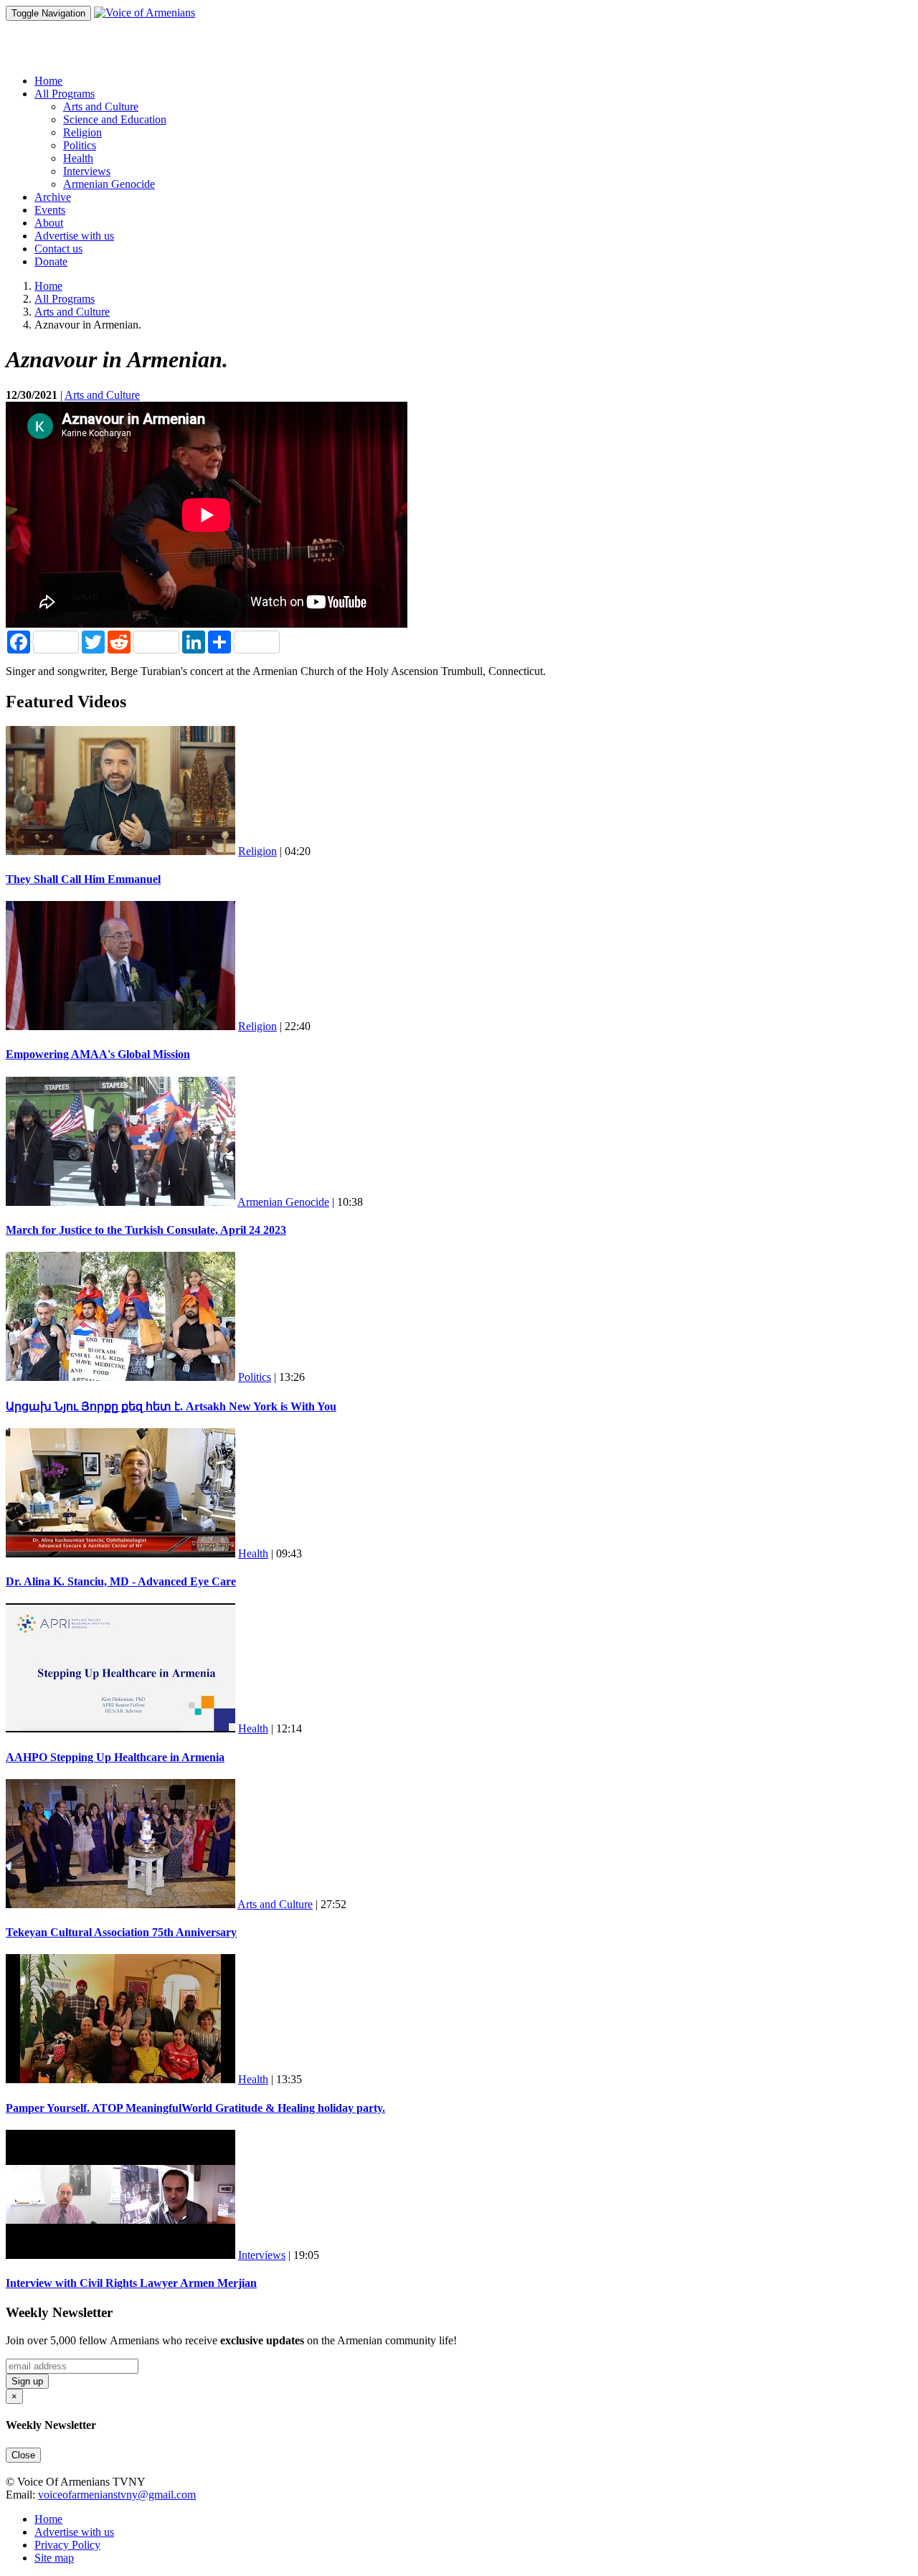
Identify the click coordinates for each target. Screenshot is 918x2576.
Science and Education (115, 119)
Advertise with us (74, 236)
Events (50, 210)
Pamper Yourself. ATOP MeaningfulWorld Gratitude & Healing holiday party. (195, 2108)
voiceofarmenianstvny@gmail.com (117, 2495)
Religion (82, 132)
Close (23, 2455)
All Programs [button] (65, 94)
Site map (54, 2558)
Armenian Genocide (109, 184)
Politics (80, 145)
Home (48, 81)
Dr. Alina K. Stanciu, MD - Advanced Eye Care (121, 1581)
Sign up (27, 2381)
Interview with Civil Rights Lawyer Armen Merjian (131, 2283)
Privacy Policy (67, 2545)
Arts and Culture (101, 107)
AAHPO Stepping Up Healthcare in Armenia (115, 1757)
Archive (53, 197)
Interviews (87, 171)
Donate (51, 261)
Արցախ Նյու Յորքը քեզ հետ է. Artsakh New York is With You (171, 1406)
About (49, 223)
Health (78, 158)
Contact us (58, 249)
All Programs (65, 299)
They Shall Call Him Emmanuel (83, 879)
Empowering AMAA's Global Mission (98, 1054)
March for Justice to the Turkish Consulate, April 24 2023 (146, 1230)
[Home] (145, 13)
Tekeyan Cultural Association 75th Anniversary (121, 1932)
